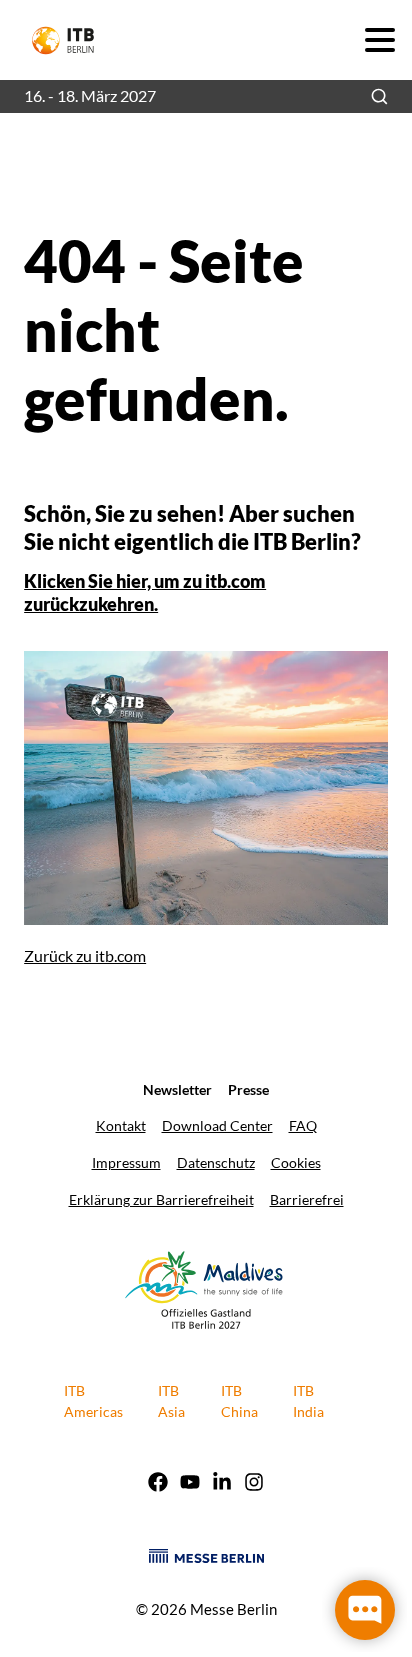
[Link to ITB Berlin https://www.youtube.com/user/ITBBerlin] (190, 1484)
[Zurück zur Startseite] (72, 40)
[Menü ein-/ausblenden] (379, 39)
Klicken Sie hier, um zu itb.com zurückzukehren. (145, 592)
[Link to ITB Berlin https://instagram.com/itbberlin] (254, 1484)
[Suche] (379, 96)
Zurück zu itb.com (85, 955)
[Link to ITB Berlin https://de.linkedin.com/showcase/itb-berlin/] (222, 1484)
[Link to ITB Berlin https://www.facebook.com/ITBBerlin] (158, 1484)
